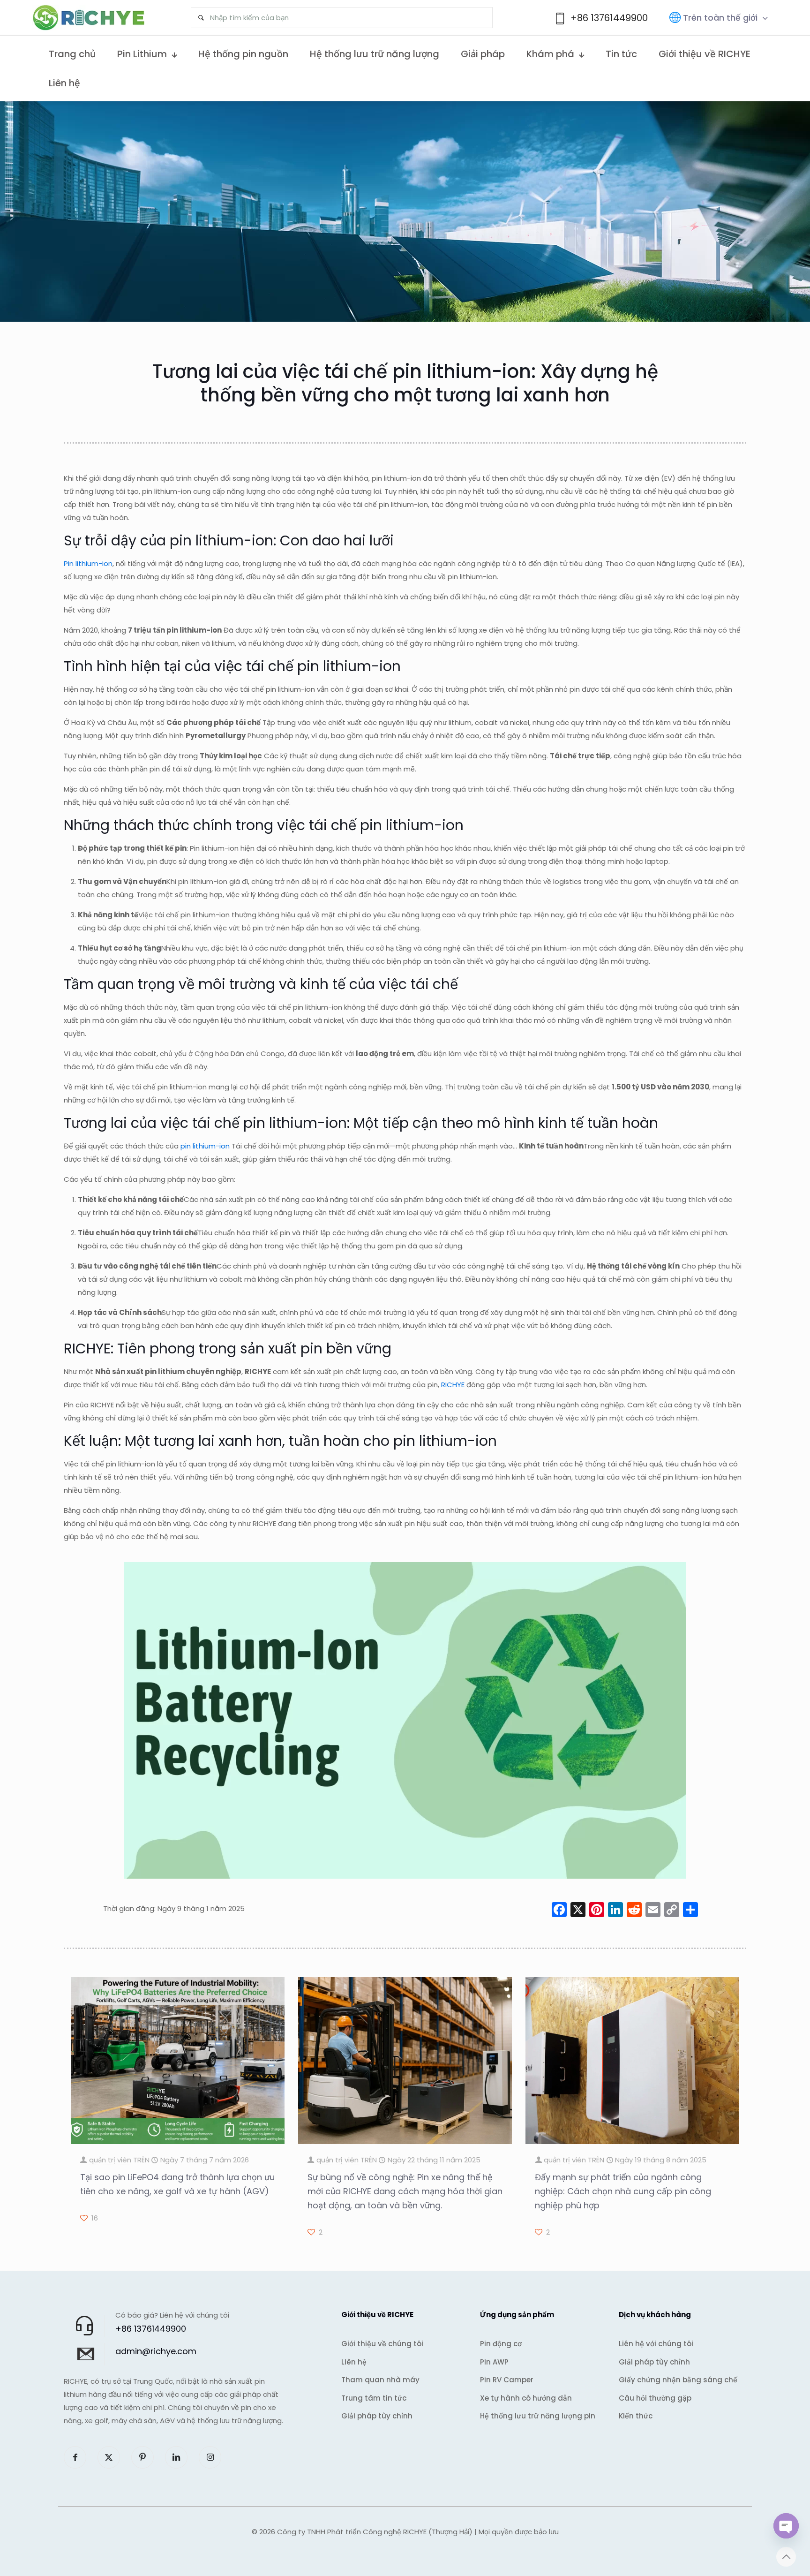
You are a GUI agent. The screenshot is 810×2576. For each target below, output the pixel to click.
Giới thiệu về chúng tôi (382, 2344)
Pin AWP (494, 2362)
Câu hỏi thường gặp (655, 2398)
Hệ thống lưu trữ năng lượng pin (538, 2416)
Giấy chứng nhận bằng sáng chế (678, 2380)
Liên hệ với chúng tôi (656, 2344)
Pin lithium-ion (88, 563)
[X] (578, 1911)
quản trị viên (110, 2160)
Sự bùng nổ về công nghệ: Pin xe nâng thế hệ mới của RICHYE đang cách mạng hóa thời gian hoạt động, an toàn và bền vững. (405, 2191)
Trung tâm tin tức (374, 2398)
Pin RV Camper (507, 2380)
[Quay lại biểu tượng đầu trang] (786, 2557)
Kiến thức (636, 2416)
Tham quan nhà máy (380, 2380)
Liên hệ (354, 2362)
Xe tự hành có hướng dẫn (526, 2398)
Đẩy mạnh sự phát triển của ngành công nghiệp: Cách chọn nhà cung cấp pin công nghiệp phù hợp (623, 2191)
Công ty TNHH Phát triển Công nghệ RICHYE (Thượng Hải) (375, 2532)
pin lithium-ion (205, 1146)
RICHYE (453, 1385)
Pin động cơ (501, 2344)
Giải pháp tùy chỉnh (377, 2416)
